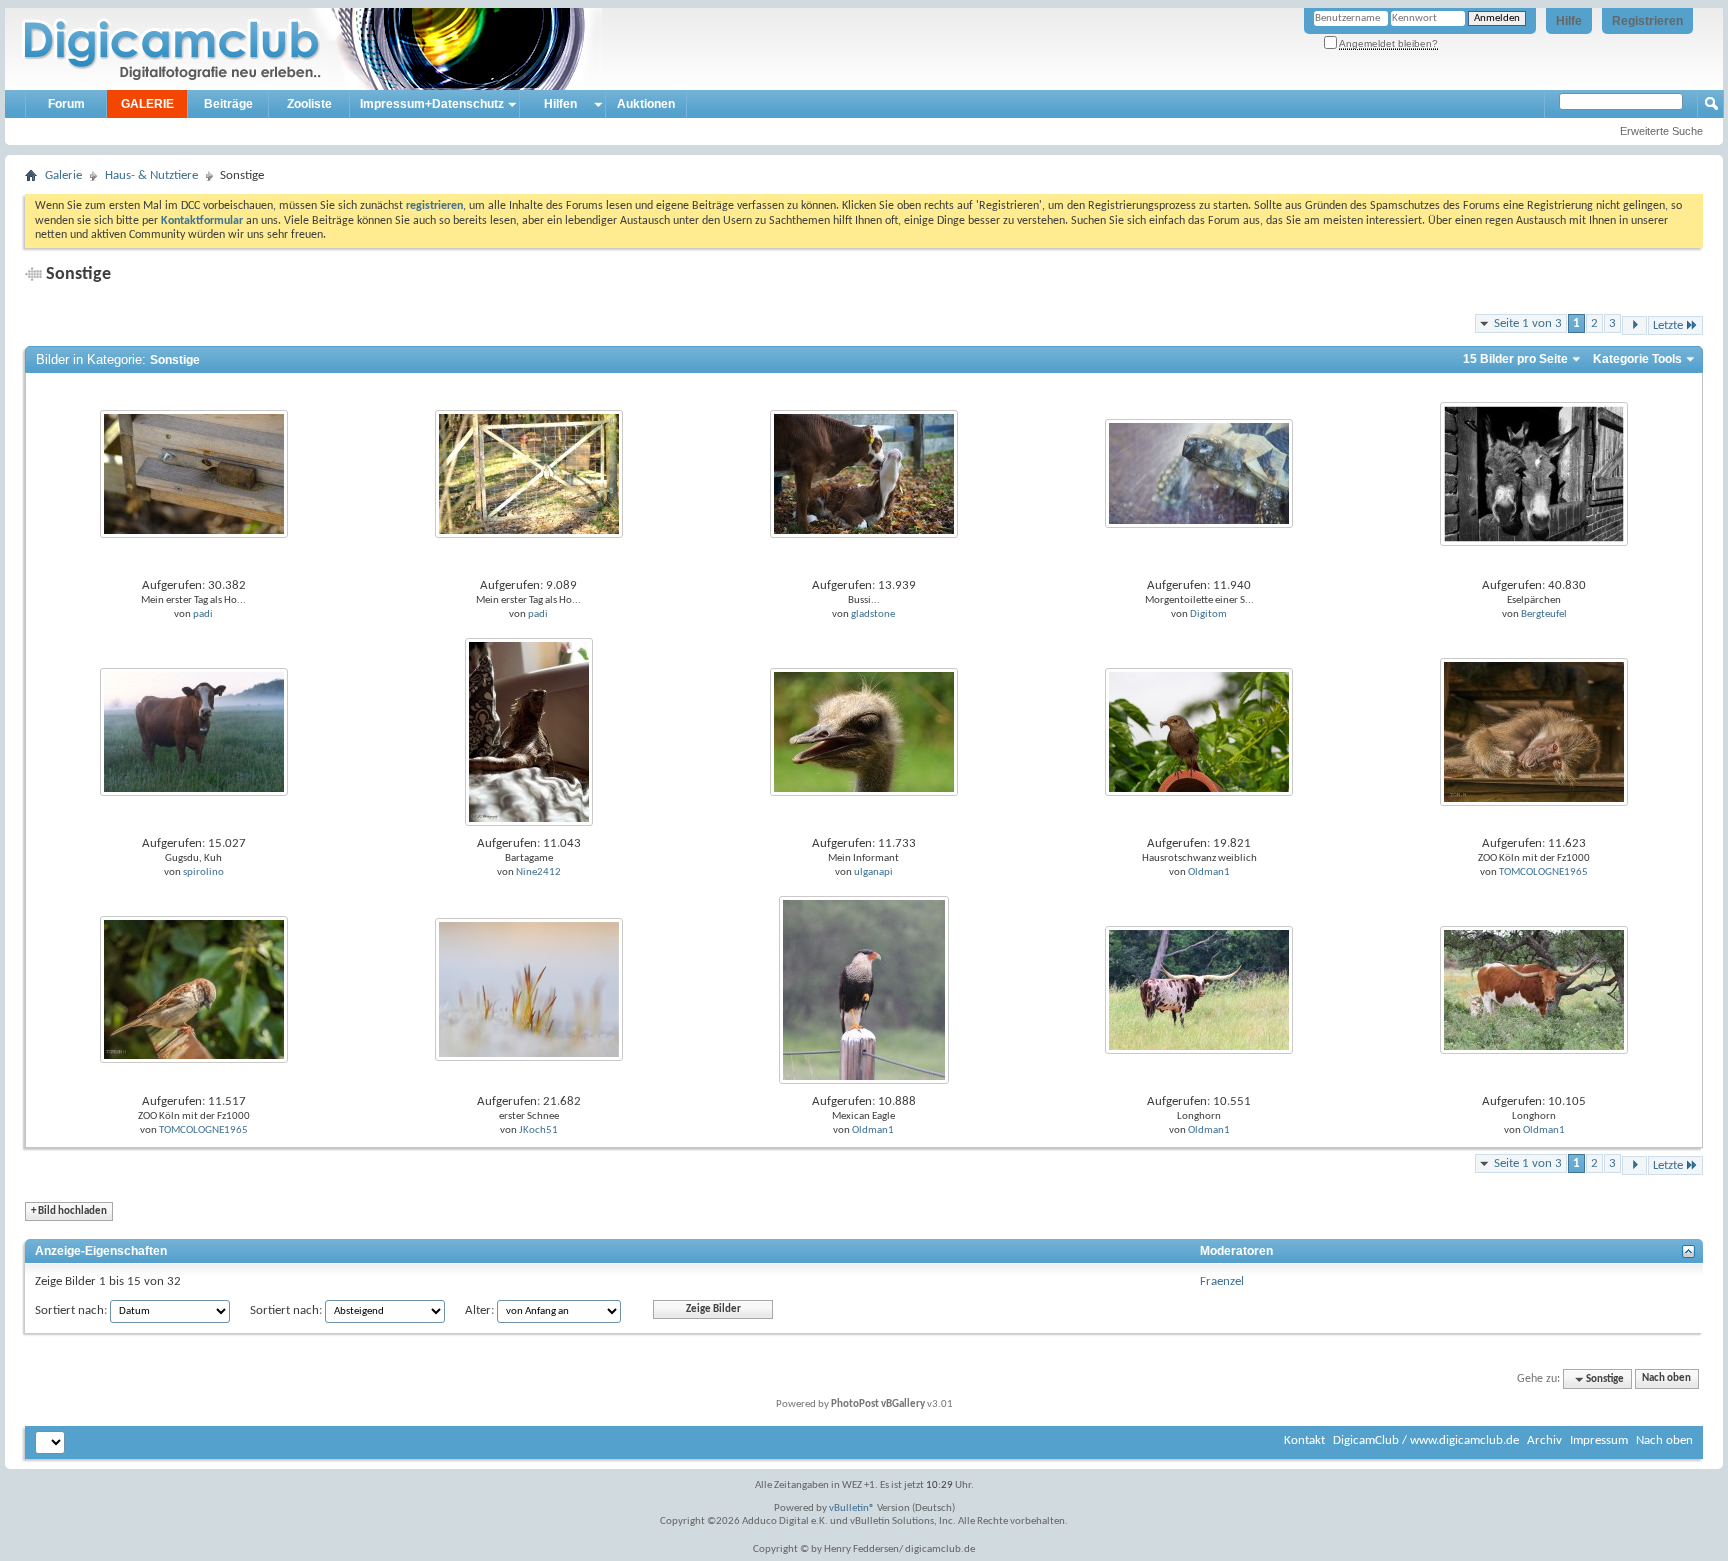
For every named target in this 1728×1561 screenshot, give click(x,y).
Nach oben (1666, 1379)
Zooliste (309, 104)
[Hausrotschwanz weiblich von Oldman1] (1199, 731)
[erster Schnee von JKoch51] (529, 989)
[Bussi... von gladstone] (864, 473)
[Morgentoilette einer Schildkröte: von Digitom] (1199, 473)
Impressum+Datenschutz (432, 104)
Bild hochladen (69, 1211)
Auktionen (646, 104)
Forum (66, 104)
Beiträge (228, 104)
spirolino (203, 872)
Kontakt (1304, 1440)
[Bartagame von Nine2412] (529, 731)
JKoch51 (538, 1130)
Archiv (1544, 1440)
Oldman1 (1209, 872)
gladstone (873, 614)
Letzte (1668, 325)
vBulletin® (852, 1508)
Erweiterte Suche (1661, 131)
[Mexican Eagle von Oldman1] (864, 989)
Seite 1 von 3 (1528, 323)
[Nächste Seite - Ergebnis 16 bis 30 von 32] (1634, 325)
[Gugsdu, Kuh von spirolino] (194, 731)
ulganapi (873, 872)
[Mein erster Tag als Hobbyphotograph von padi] (194, 473)
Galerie (63, 175)
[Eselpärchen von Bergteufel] (1534, 473)
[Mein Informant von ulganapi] (864, 731)
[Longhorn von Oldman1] (1199, 989)
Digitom (1208, 614)
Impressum (1599, 1440)
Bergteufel (1544, 614)
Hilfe (1569, 21)
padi (203, 614)
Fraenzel (1222, 1281)
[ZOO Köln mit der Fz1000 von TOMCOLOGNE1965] (1534, 731)
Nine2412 (538, 872)
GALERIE (147, 104)
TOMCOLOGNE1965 (1543, 872)
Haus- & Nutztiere (151, 175)
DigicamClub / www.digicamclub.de (1426, 1440)
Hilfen (560, 104)
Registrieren (1647, 21)
